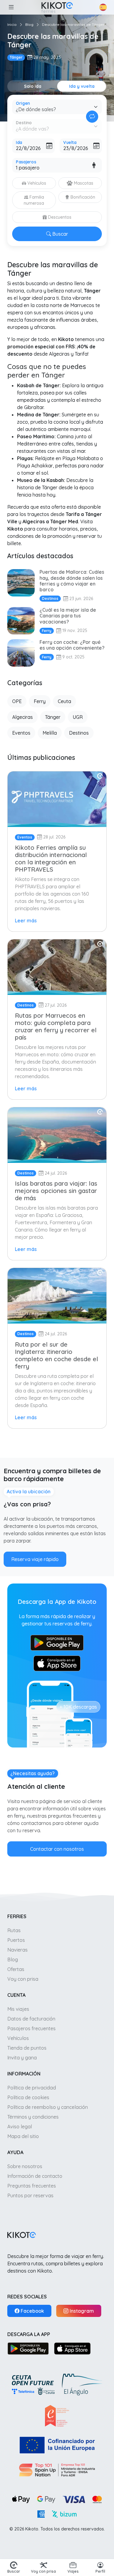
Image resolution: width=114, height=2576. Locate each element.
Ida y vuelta (82, 86)
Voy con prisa (23, 1979)
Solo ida (33, 86)
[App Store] (72, 2348)
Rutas (14, 1930)
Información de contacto (35, 2176)
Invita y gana (22, 2058)
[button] (11, 7)
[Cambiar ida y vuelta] (92, 117)
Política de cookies (28, 2097)
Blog (29, 24)
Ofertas (16, 1969)
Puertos (16, 1940)
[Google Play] (28, 2348)
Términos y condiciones (33, 2117)
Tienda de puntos (27, 2048)
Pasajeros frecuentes (31, 2028)
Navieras (17, 1950)
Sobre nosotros (25, 2166)
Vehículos (18, 2038)
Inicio (12, 24)
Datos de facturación (31, 2019)
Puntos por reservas (30, 2195)
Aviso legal (20, 2127)
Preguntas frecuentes (32, 2186)
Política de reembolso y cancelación (48, 2107)
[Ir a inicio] (57, 7)
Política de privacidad (32, 2088)
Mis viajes (18, 2009)
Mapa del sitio (23, 2136)
